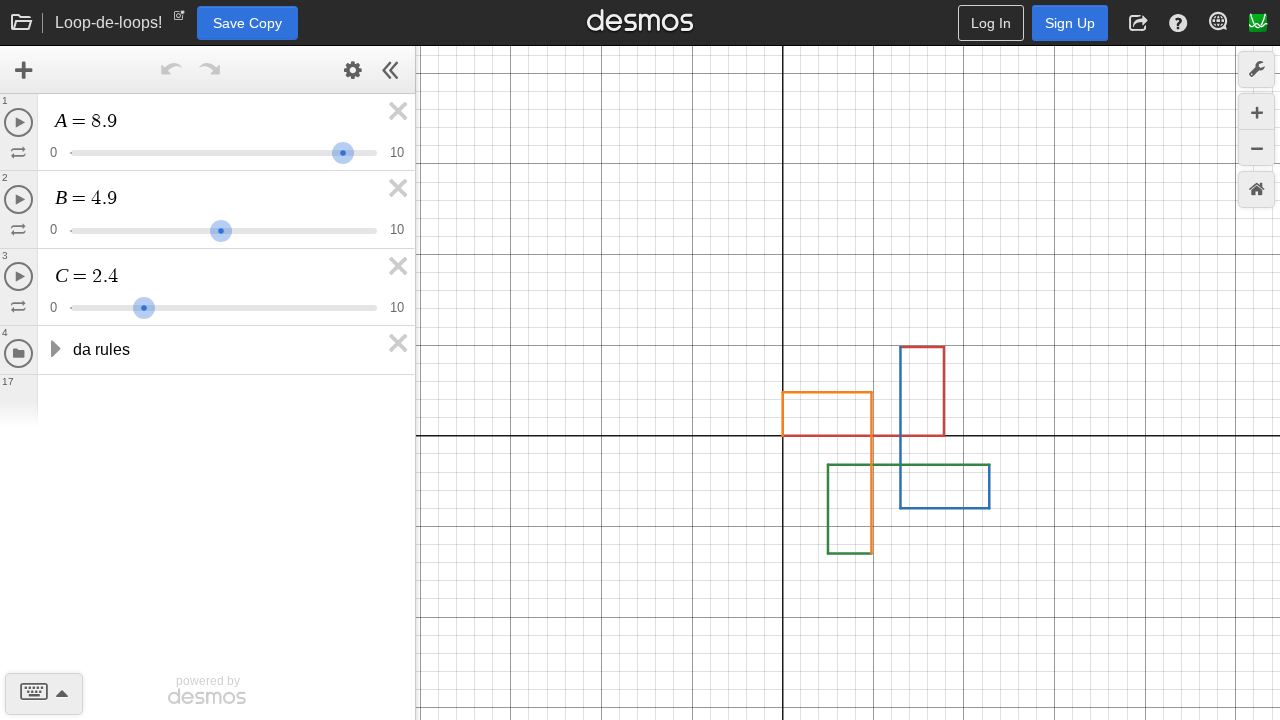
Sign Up (1070, 23)
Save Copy (247, 23)
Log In (991, 23)
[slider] (343, 150)
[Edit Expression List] (353, 70)
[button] (1138, 23)
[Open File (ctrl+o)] (22, 23)
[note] (179, 20)
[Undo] (172, 70)
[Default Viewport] (1256, 189)
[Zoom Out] (1256, 147)
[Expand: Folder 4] (54, 350)
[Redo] (210, 70)
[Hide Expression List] (391, 70)
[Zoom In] (1256, 111)
